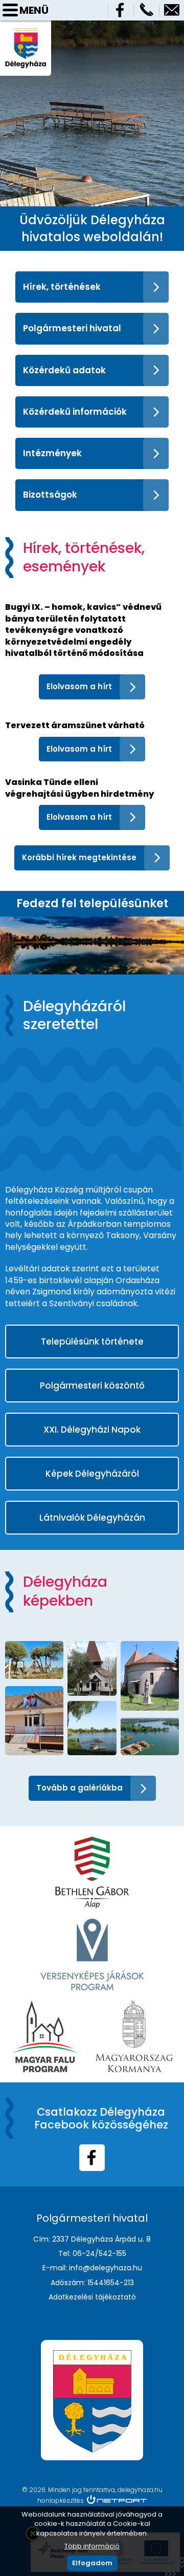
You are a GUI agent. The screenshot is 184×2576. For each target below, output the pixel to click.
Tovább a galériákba (79, 1788)
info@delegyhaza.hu (172, 10)
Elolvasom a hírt (79, 686)
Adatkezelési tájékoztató (92, 2297)
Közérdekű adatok (64, 370)
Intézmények (52, 453)
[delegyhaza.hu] (26, 33)
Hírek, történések (62, 287)
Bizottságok (50, 495)
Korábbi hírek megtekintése (79, 857)
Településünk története (92, 1342)
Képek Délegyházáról (92, 1474)
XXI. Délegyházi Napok (92, 1430)
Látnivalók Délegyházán (92, 1518)
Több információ (92, 2546)
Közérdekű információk (75, 412)
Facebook (121, 10)
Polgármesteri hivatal (72, 328)
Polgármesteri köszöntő (92, 1386)
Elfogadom (92, 2563)
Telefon (146, 10)
